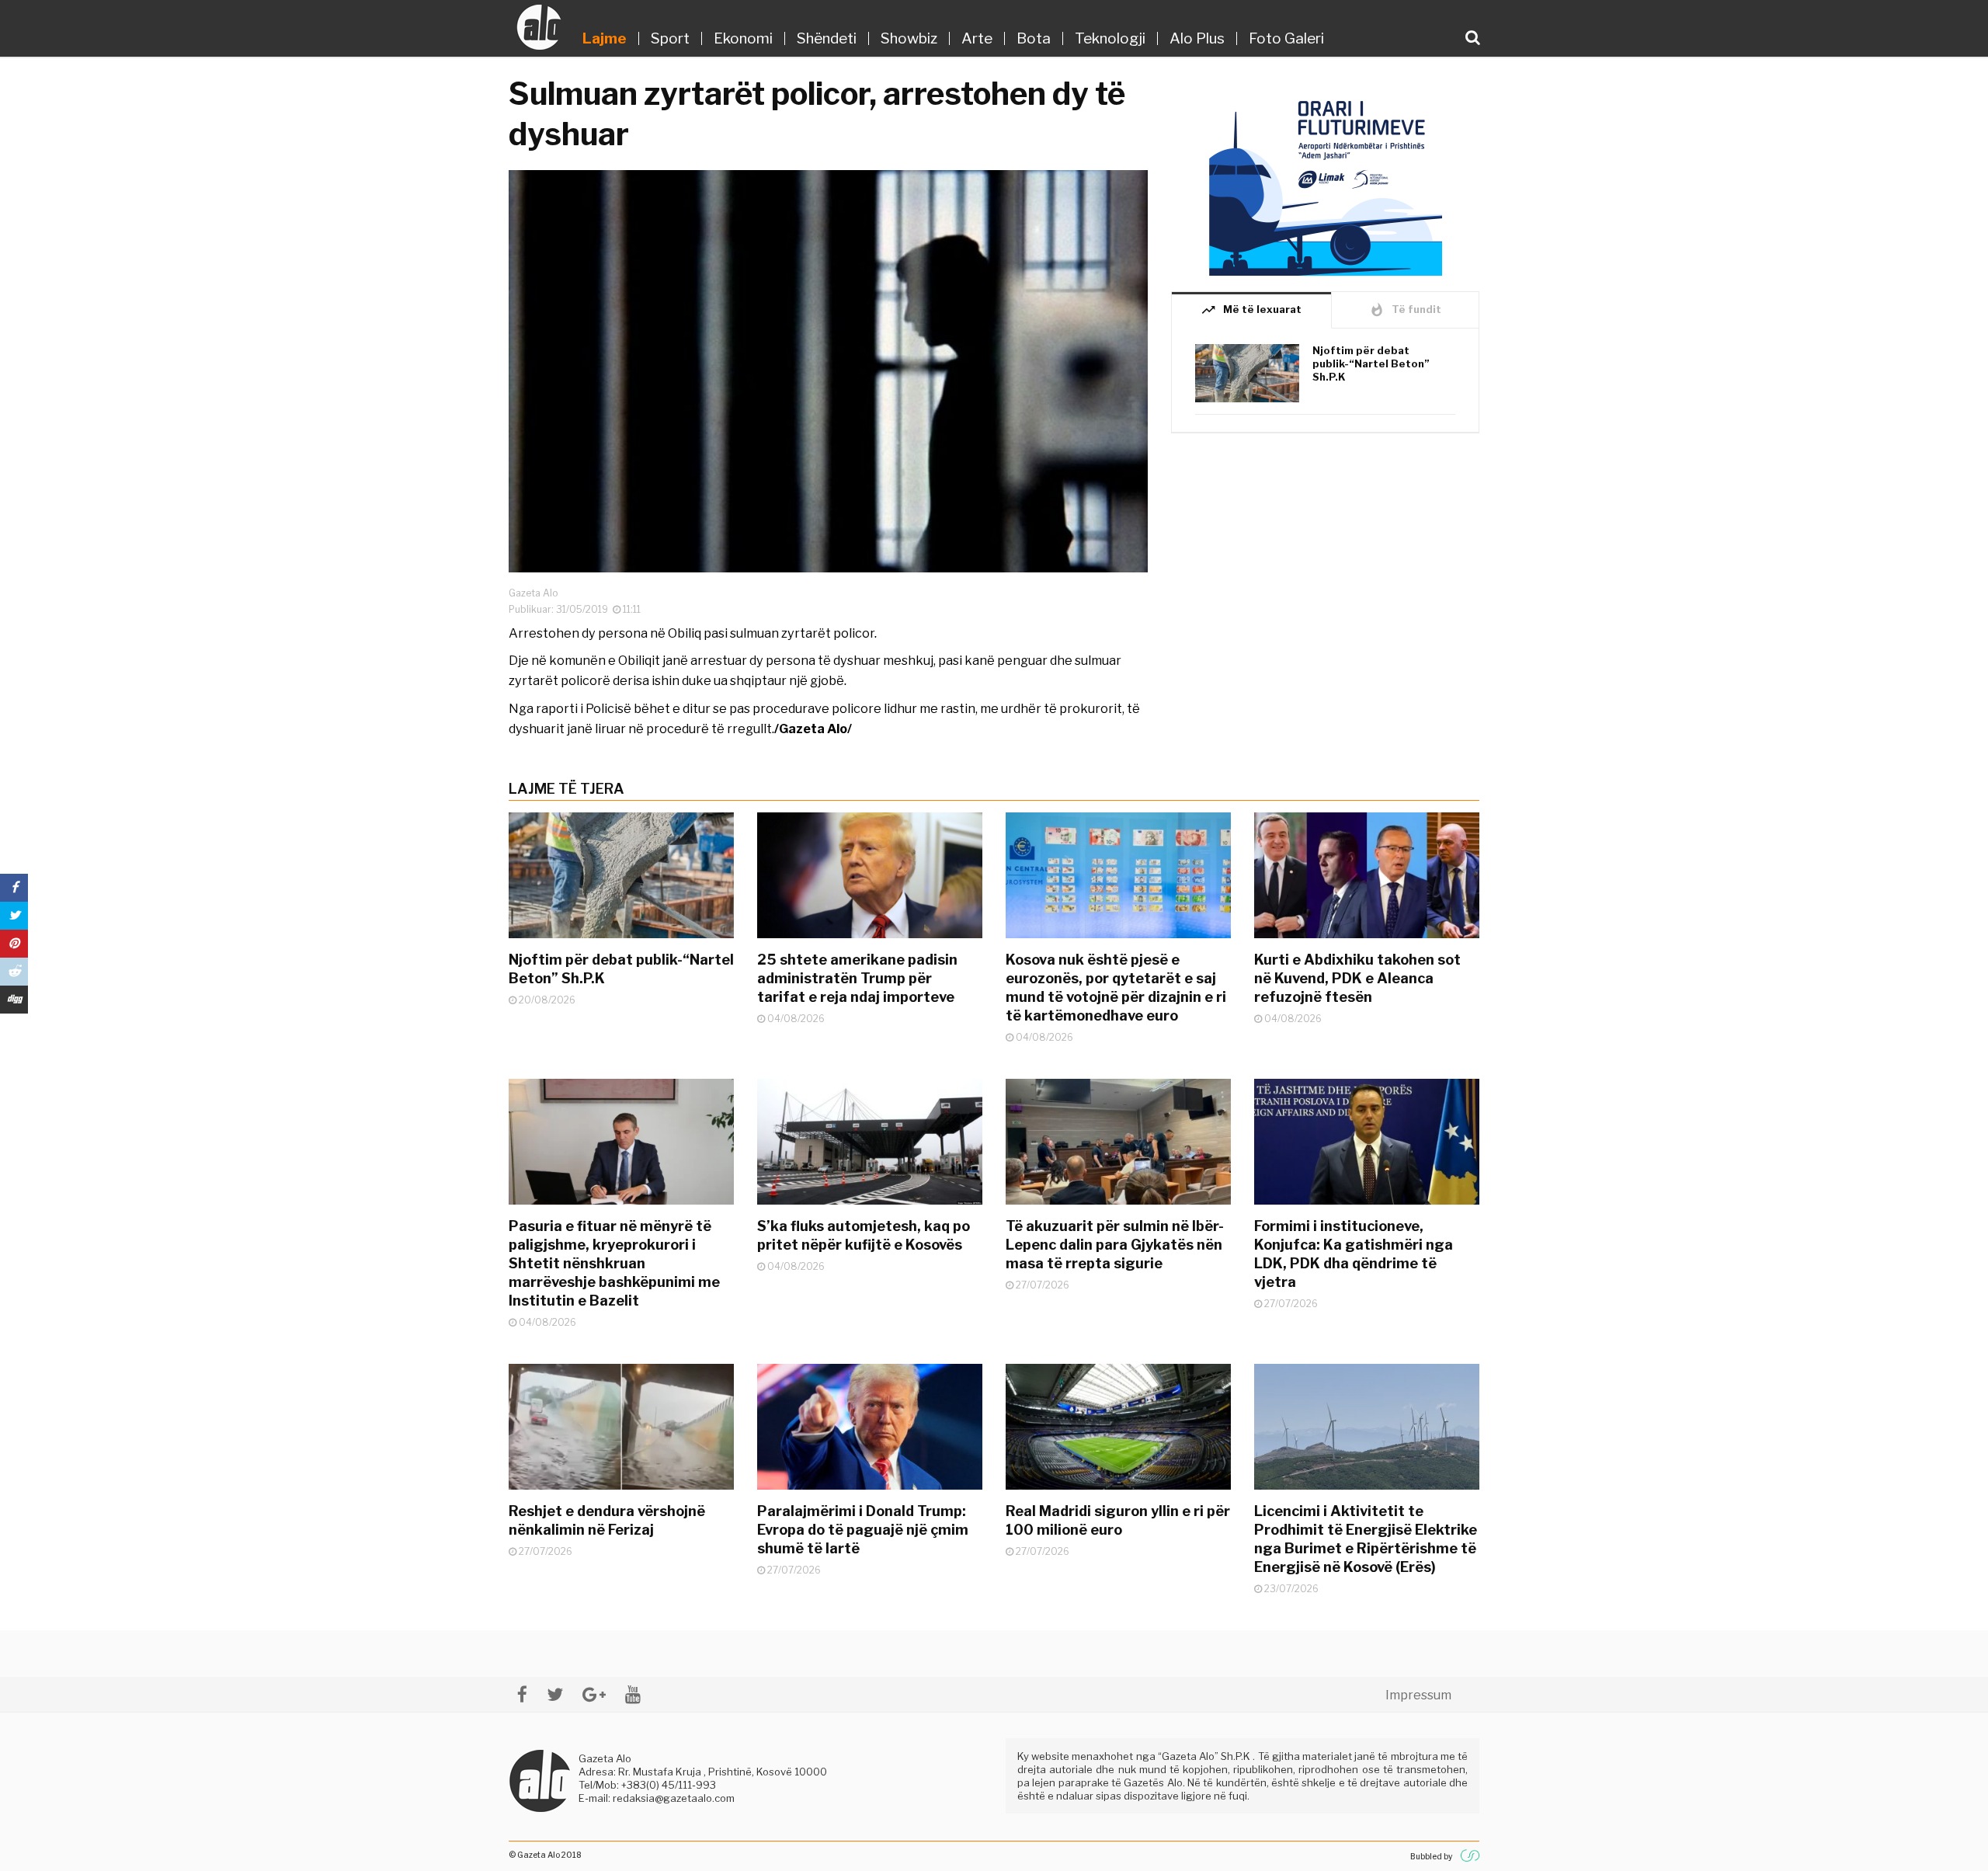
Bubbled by (1431, 1856)
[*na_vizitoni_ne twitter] (555, 1694)
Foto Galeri (1286, 38)
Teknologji (1110, 38)
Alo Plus (1197, 38)
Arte (977, 38)
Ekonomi (743, 38)
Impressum (1418, 1695)
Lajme (605, 38)
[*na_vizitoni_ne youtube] (633, 1694)
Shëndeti (827, 38)
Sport (670, 38)
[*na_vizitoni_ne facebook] (522, 1694)
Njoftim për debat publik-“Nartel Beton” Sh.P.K (1371, 363)
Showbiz (909, 38)
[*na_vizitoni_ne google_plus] (594, 1694)
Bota (1034, 38)
